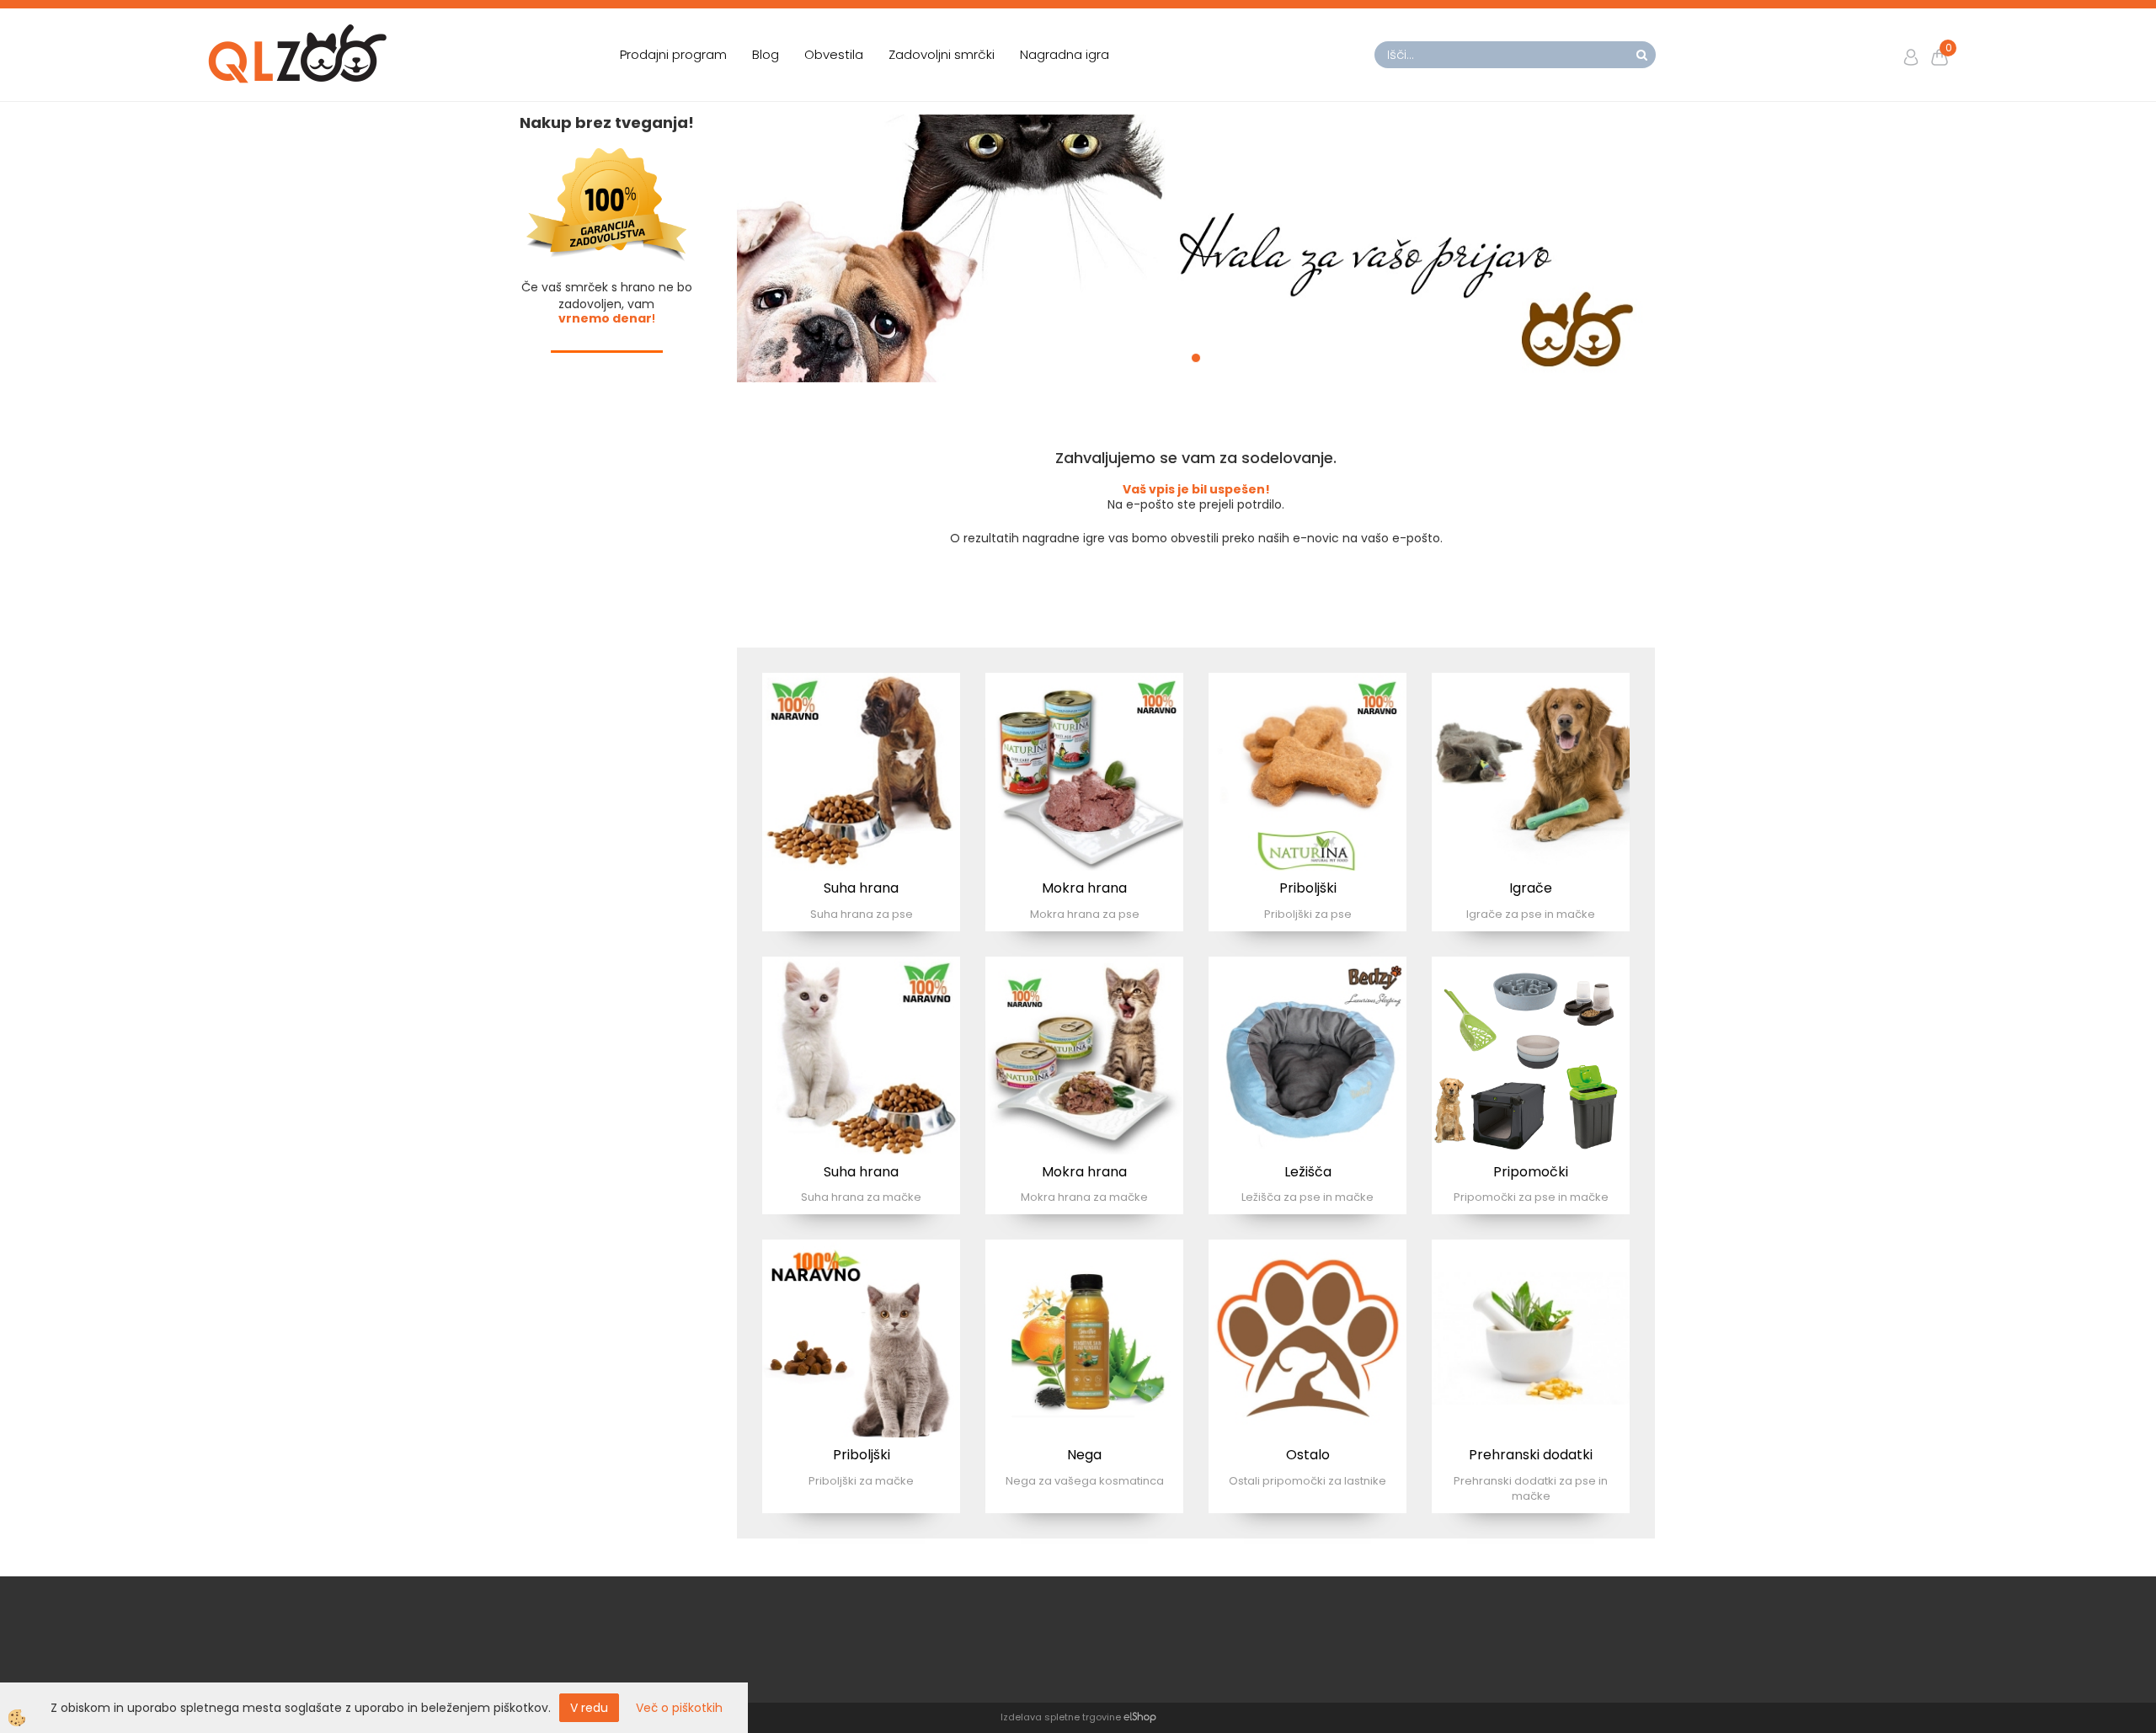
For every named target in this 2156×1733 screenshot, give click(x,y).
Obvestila (834, 54)
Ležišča (1308, 1172)
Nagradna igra (1065, 54)
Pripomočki (1531, 1172)
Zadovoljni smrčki (942, 54)
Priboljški (1308, 888)
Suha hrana (861, 888)
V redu (589, 1708)
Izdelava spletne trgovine (1061, 1717)
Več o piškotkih (679, 1708)
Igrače (1531, 888)
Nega (1084, 1455)
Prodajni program (673, 54)
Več (862, 766)
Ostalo (1308, 1455)
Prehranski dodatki (1531, 1455)
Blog (766, 54)
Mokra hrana (1084, 888)
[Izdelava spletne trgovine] (1140, 1717)
